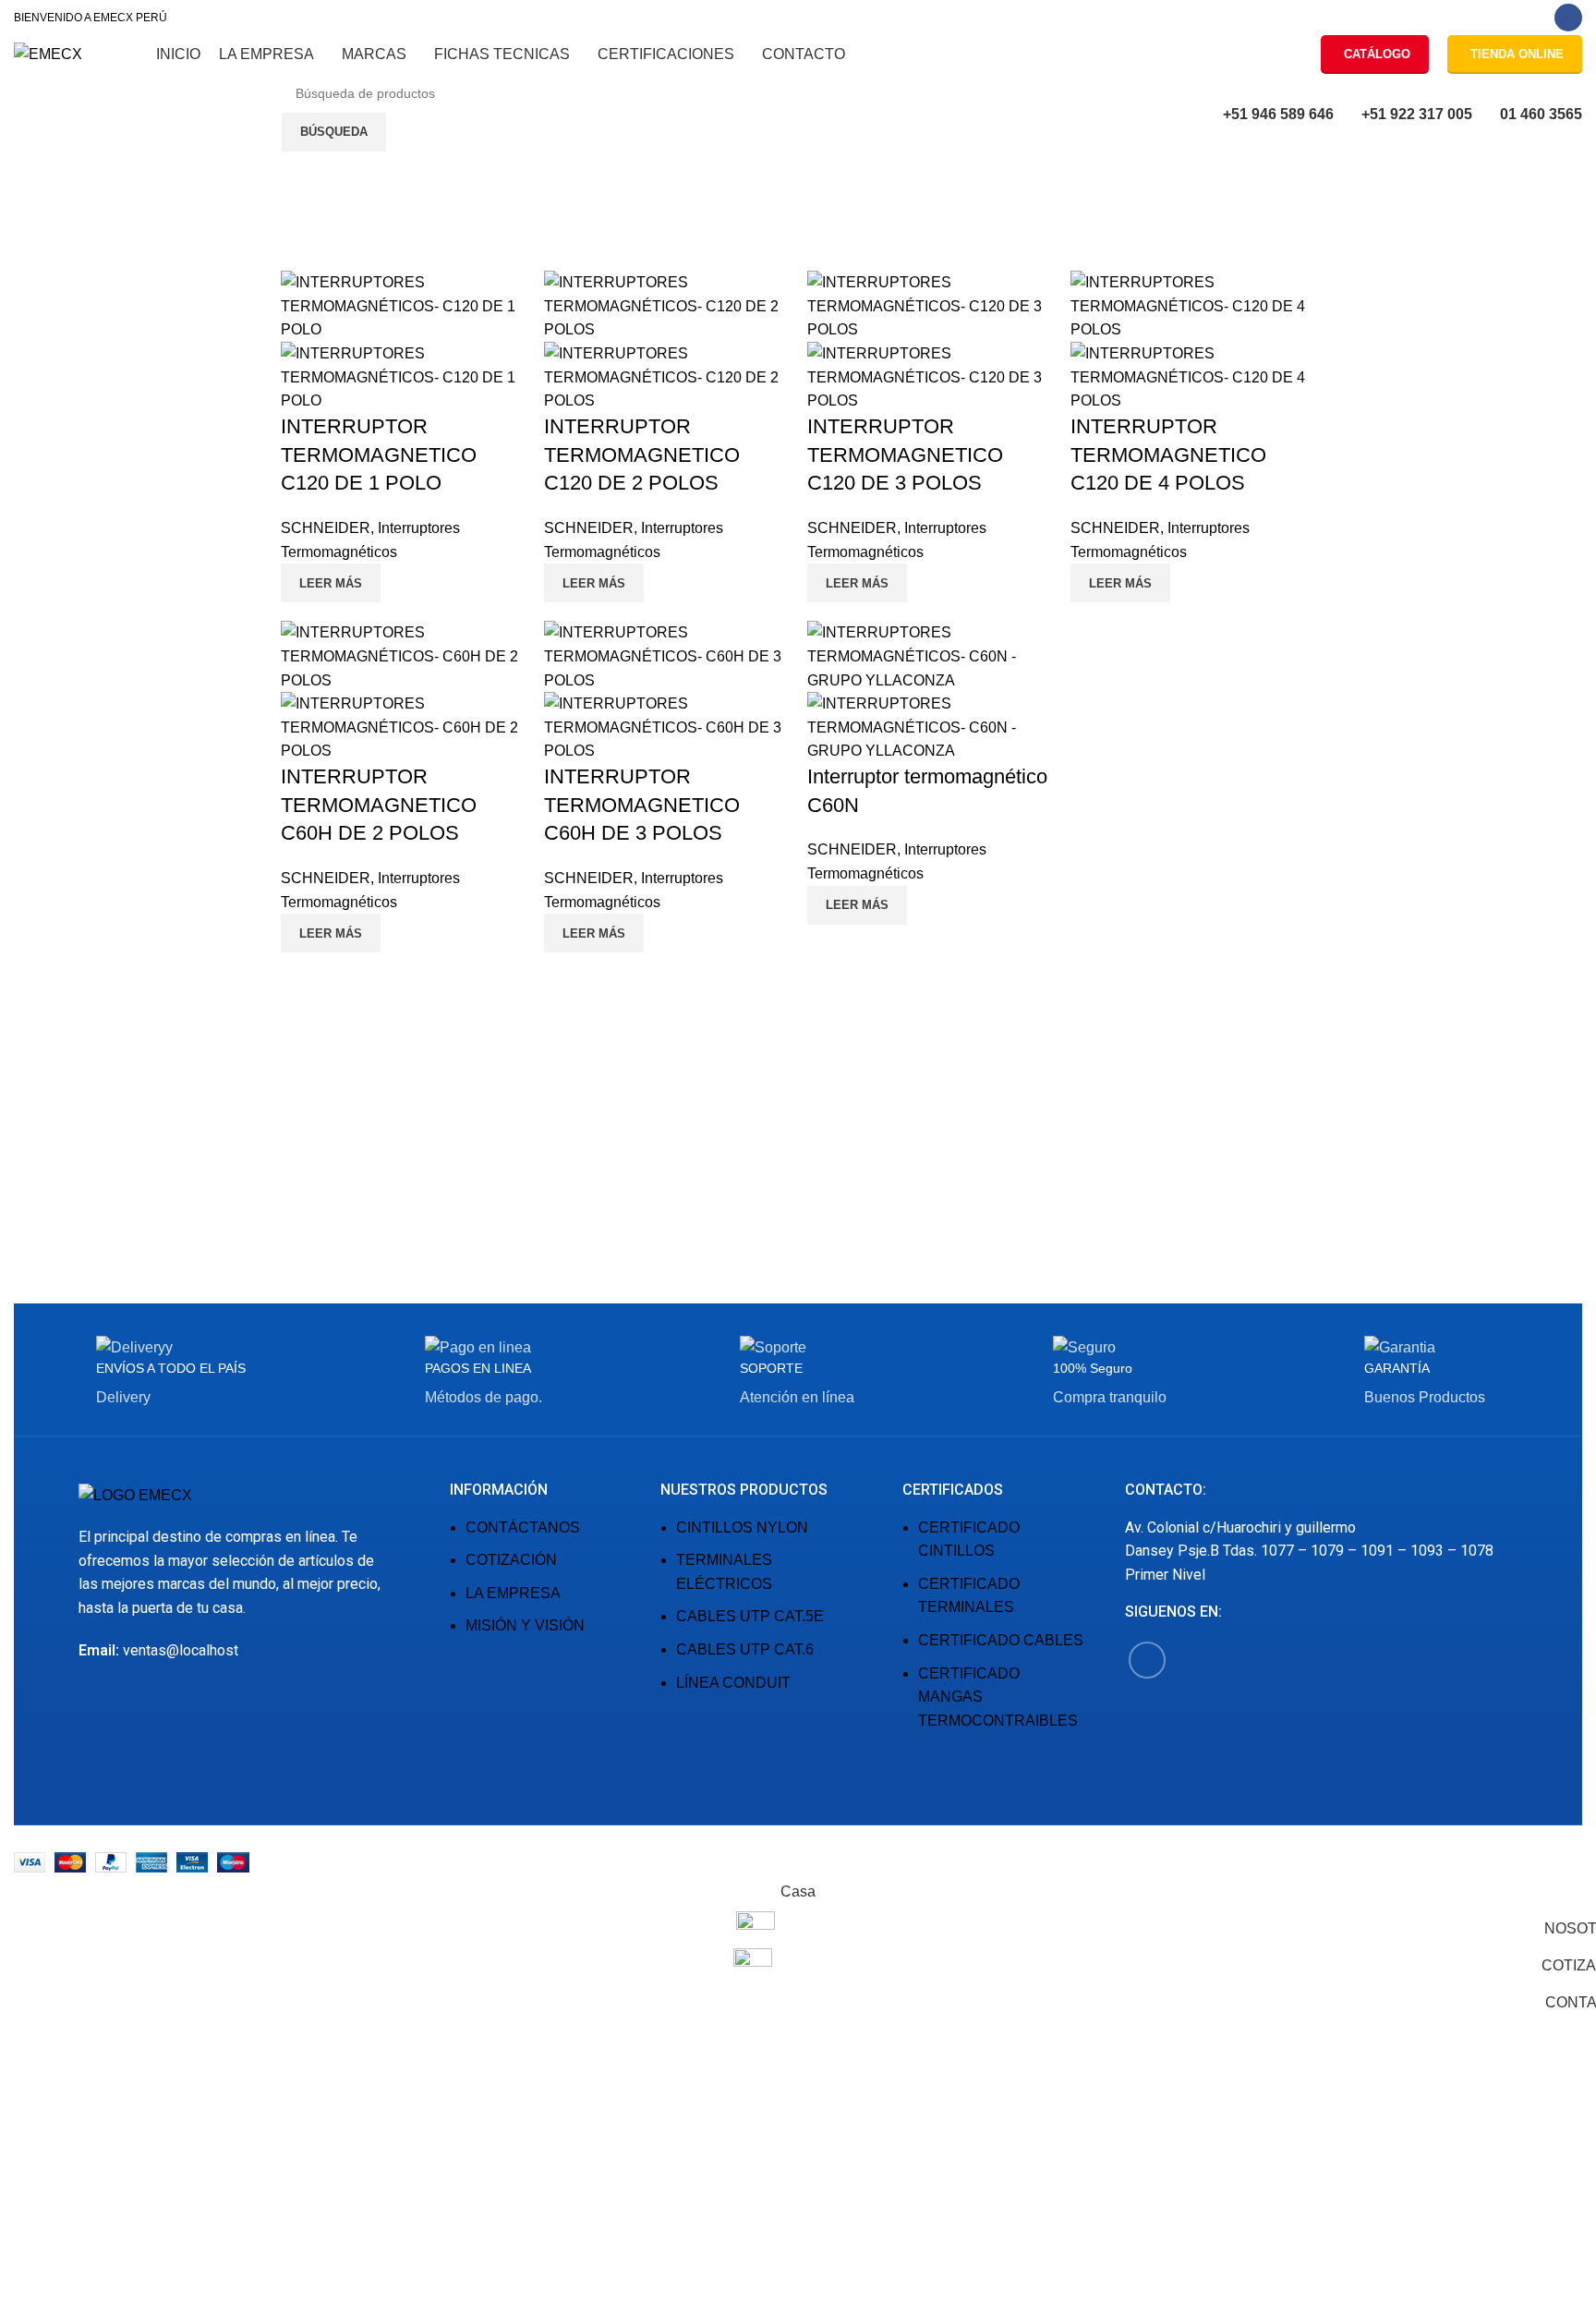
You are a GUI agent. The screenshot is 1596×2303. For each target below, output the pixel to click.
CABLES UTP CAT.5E (750, 1616)
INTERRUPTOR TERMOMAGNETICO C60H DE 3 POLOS (642, 805)
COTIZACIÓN (511, 1560)
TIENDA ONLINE (1517, 54)
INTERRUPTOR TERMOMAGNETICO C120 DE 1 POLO (379, 455)
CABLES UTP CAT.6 (745, 1649)
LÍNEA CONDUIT (733, 1683)
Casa (28, 250)
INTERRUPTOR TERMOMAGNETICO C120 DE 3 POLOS (905, 455)
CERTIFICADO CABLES (1001, 1640)
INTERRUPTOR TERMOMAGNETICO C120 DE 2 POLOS (642, 455)
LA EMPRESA (513, 1593)
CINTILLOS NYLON (742, 1527)
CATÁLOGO (1377, 54)
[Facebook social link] (1568, 18)
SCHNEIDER (326, 528)
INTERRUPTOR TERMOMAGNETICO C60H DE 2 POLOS (379, 805)
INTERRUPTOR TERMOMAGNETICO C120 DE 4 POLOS (1168, 455)
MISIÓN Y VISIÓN (525, 1625)
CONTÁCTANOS (523, 1527)
